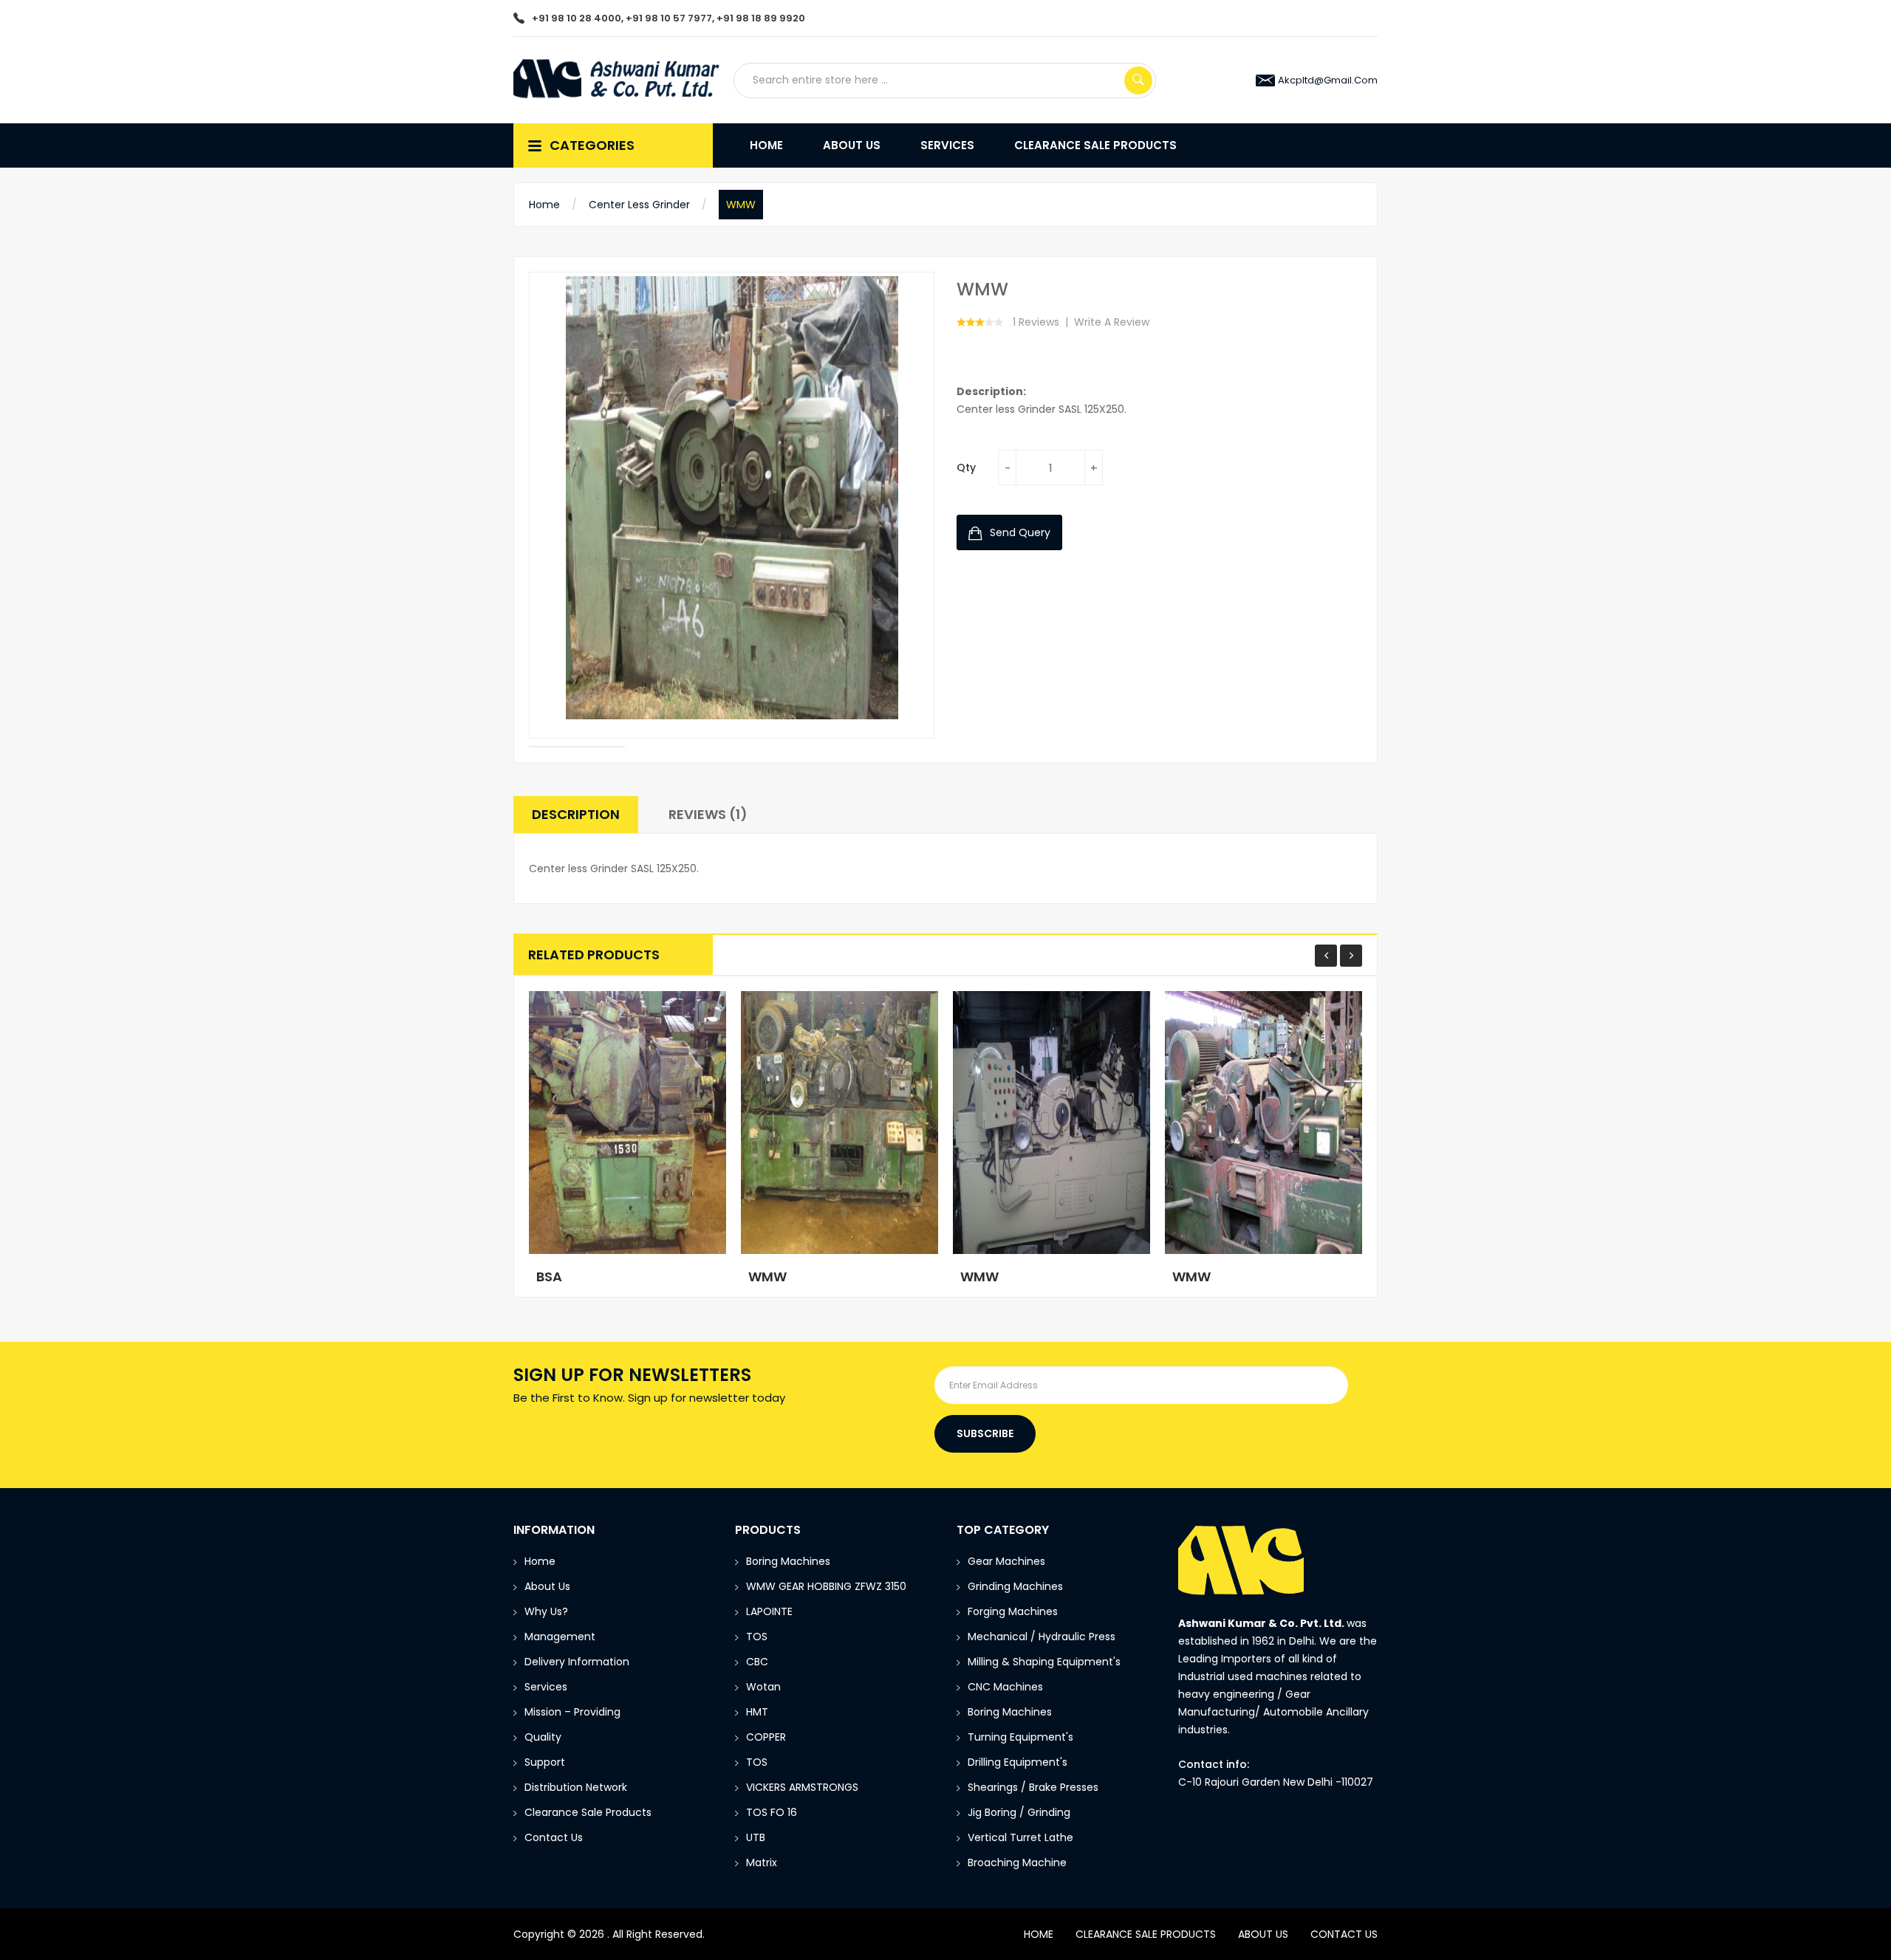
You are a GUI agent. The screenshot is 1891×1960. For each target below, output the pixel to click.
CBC (757, 1662)
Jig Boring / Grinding (1019, 1812)
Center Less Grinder (639, 205)
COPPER (766, 1737)
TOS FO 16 (772, 1812)
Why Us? (546, 1611)
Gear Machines (1006, 1561)
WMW (741, 205)
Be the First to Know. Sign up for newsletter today (649, 1398)
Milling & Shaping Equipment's (1044, 1662)
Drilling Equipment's (1018, 1762)
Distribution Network (576, 1787)
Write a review (1112, 322)
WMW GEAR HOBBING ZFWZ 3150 (826, 1586)
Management (560, 1637)
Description (576, 814)
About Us (547, 1586)
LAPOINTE (769, 1611)
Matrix (762, 1863)
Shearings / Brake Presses (1033, 1787)
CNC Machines (1005, 1687)
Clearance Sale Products (588, 1812)
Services (546, 1687)
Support (545, 1762)
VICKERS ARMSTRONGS (802, 1787)
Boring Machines (788, 1561)
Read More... (582, 1269)
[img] (577, 747)
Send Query (1019, 532)
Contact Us (554, 1837)
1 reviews (1036, 322)
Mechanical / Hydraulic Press (1042, 1637)
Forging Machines (1013, 1611)
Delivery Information (577, 1662)
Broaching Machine (1017, 1863)
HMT (757, 1712)
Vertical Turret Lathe (1020, 1837)
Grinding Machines (1015, 1586)
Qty (966, 467)
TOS (757, 1637)
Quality (543, 1737)
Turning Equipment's (1020, 1737)
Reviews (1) (708, 814)
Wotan (763, 1687)
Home (544, 205)
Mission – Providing (574, 1712)
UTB (756, 1837)
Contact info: (1214, 1764)
